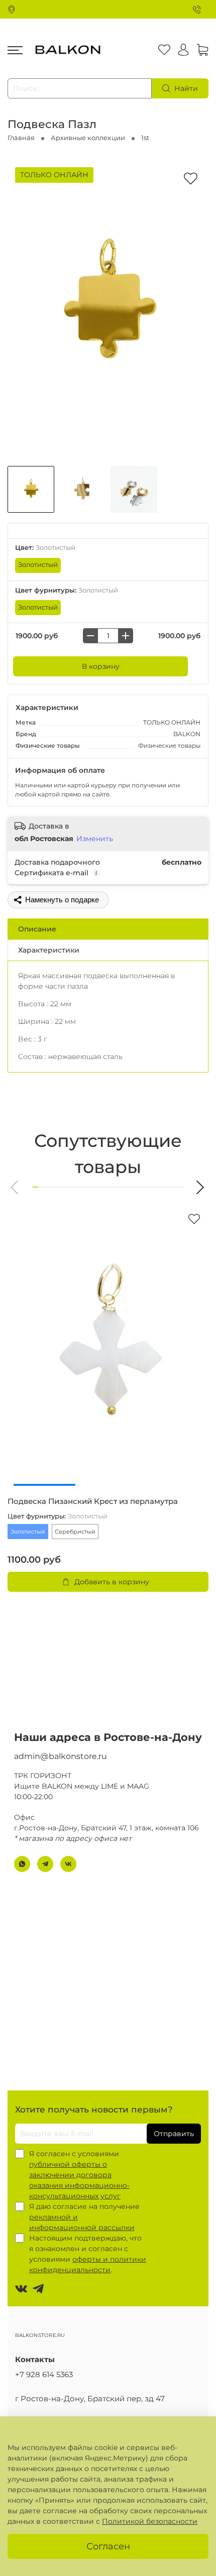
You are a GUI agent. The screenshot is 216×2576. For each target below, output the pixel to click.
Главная (21, 138)
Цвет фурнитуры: (67, 590)
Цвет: (45, 548)
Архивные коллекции (88, 138)
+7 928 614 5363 (44, 2374)
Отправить (174, 2134)
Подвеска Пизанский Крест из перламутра (93, 1501)
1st (145, 138)
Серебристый (75, 1532)
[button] (15, 1187)
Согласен (108, 2546)
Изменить (95, 839)
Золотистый (38, 565)
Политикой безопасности (150, 2521)
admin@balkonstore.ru (61, 1756)
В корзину (101, 666)
